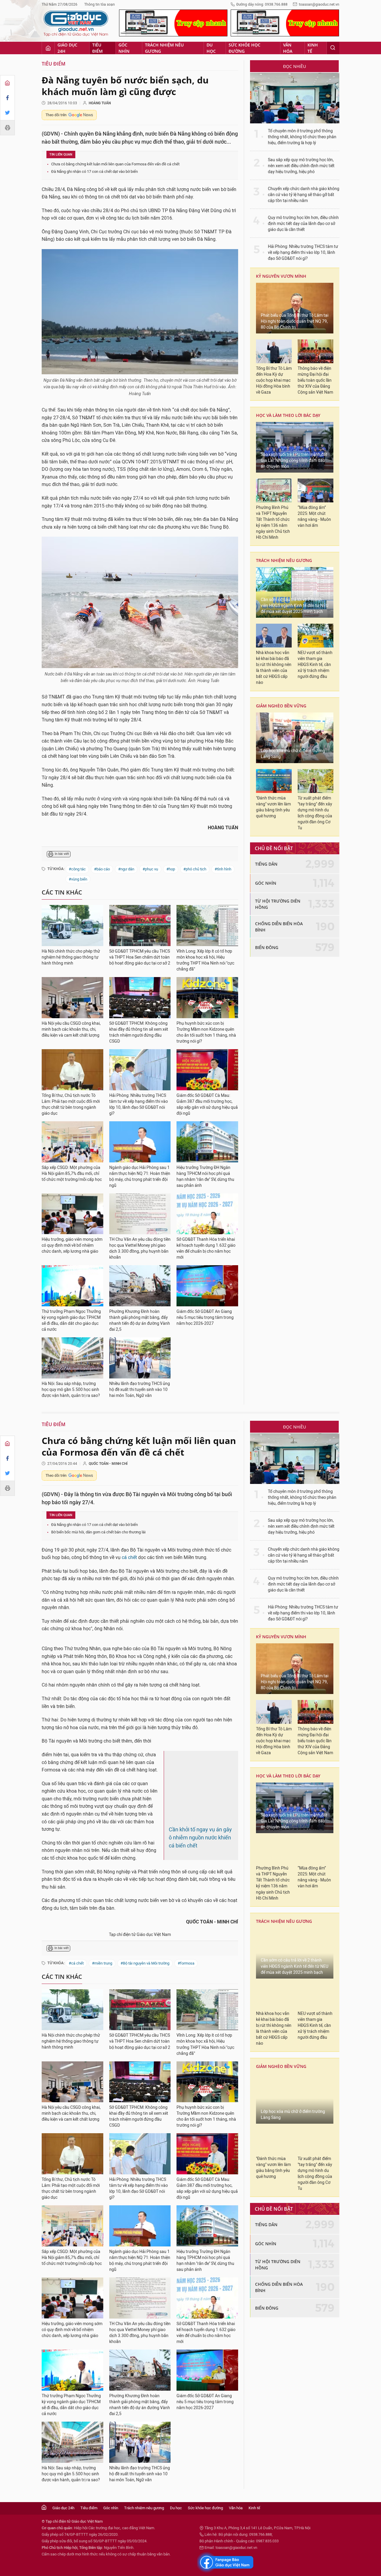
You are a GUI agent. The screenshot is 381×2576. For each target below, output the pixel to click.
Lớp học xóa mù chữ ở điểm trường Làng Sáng (293, 754)
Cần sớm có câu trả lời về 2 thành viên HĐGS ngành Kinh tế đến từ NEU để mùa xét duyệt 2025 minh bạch (295, 606)
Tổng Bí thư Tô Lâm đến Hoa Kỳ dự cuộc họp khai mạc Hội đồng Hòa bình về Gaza (274, 380)
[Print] (7, 128)
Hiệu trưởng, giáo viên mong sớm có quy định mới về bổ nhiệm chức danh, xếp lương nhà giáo (72, 1245)
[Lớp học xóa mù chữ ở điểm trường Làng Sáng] (295, 738)
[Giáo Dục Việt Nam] (76, 24)
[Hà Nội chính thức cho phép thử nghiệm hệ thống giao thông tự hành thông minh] (72, 926)
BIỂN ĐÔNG (267, 947)
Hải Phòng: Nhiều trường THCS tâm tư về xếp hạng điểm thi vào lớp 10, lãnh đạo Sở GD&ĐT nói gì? (139, 1104)
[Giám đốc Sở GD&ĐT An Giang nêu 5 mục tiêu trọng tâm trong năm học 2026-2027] (207, 1286)
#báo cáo (102, 869)
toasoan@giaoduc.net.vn (319, 4)
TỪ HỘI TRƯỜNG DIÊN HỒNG (278, 904)
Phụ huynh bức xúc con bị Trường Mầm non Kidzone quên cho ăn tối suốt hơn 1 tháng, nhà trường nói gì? (206, 1032)
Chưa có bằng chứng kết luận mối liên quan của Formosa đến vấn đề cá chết (115, 164)
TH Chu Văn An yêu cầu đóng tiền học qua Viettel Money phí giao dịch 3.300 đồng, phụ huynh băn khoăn (140, 1248)
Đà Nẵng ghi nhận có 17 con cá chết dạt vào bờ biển (95, 171)
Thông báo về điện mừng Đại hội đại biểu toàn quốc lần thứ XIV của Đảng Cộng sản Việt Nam (315, 380)
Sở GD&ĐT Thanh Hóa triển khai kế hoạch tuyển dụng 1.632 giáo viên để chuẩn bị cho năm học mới (206, 1248)
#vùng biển (78, 879)
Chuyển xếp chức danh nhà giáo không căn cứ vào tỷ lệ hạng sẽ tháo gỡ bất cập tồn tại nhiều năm (304, 195)
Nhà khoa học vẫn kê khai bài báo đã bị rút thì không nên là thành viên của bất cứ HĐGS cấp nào (274, 668)
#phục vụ (150, 869)
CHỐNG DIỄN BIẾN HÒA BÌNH (279, 927)
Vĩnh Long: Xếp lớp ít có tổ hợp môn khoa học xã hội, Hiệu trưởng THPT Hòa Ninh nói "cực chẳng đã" (205, 960)
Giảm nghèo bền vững (281, 706)
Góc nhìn (124, 48)
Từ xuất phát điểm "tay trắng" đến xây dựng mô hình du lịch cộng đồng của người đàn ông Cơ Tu (315, 813)
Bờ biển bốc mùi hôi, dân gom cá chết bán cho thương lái (98, 1532)
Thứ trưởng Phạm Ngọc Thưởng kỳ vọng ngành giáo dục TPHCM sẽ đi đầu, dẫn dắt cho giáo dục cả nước (71, 1320)
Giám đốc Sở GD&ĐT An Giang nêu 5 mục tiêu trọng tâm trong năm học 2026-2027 (205, 1317)
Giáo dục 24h (67, 48)
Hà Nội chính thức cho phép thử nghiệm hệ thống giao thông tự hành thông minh (71, 957)
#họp (171, 869)
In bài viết (62, 854)
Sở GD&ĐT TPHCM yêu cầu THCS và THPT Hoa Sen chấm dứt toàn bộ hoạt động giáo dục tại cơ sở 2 (140, 957)
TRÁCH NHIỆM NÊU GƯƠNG (284, 560)
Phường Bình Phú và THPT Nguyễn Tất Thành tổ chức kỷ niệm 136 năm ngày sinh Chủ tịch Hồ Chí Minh (273, 523)
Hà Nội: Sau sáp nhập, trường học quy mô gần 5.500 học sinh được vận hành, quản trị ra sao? (71, 1390)
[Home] (7, 83)
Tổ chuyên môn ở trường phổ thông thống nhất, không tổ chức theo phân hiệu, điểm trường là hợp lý (302, 137)
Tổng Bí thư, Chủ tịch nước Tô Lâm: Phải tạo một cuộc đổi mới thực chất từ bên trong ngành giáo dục (71, 1104)
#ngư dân (126, 869)
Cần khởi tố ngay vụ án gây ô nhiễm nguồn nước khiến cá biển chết (200, 1895)
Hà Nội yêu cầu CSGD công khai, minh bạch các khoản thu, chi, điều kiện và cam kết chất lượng (71, 1029)
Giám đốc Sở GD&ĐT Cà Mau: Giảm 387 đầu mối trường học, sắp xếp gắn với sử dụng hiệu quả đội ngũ (207, 1104)
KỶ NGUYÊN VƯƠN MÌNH (281, 276)
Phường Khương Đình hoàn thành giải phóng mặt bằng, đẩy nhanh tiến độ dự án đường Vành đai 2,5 (140, 1320)
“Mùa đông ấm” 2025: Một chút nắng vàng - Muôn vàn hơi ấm (314, 517)
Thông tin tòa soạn (100, 4)
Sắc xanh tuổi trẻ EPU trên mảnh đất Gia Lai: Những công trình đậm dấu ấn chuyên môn (294, 461)
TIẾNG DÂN (266, 864)
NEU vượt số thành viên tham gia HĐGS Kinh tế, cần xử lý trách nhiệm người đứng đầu (315, 665)
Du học (211, 48)
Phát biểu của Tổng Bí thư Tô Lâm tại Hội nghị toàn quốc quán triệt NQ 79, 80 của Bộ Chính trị (295, 321)
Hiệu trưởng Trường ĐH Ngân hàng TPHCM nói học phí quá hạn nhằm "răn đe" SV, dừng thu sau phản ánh (205, 1177)
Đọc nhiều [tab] (295, 66)
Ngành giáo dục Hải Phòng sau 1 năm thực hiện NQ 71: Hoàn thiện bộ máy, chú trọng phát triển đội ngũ (140, 1177)
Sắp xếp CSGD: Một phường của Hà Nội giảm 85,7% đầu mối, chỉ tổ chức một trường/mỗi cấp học (72, 1174)
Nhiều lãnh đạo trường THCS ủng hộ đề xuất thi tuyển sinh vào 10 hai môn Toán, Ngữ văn (140, 1390)
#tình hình (223, 869)
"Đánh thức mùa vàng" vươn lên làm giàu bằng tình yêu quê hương (273, 807)
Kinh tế (313, 48)
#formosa (186, 2042)
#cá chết (76, 2042)
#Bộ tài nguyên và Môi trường (145, 2042)
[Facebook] (7, 98)
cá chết (129, 1557)
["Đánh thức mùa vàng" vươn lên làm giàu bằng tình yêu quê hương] (274, 781)
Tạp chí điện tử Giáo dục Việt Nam (140, 2013)
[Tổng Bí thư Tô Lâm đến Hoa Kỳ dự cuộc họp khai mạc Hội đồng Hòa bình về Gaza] (274, 351)
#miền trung (102, 2042)
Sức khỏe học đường (245, 48)
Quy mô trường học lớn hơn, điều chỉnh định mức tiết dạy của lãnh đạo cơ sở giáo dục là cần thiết (303, 224)
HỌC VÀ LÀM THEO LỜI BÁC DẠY (288, 415)
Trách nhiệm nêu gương (164, 48)
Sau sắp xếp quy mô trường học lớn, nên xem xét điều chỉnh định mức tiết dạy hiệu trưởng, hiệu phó (301, 166)
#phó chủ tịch (195, 869)
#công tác (77, 869)
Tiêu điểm (97, 48)
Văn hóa (288, 48)
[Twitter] (7, 113)
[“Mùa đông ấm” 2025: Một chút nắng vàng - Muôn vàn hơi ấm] (316, 490)
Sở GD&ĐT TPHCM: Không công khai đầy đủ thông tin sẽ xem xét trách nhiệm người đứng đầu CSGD (139, 1032)
